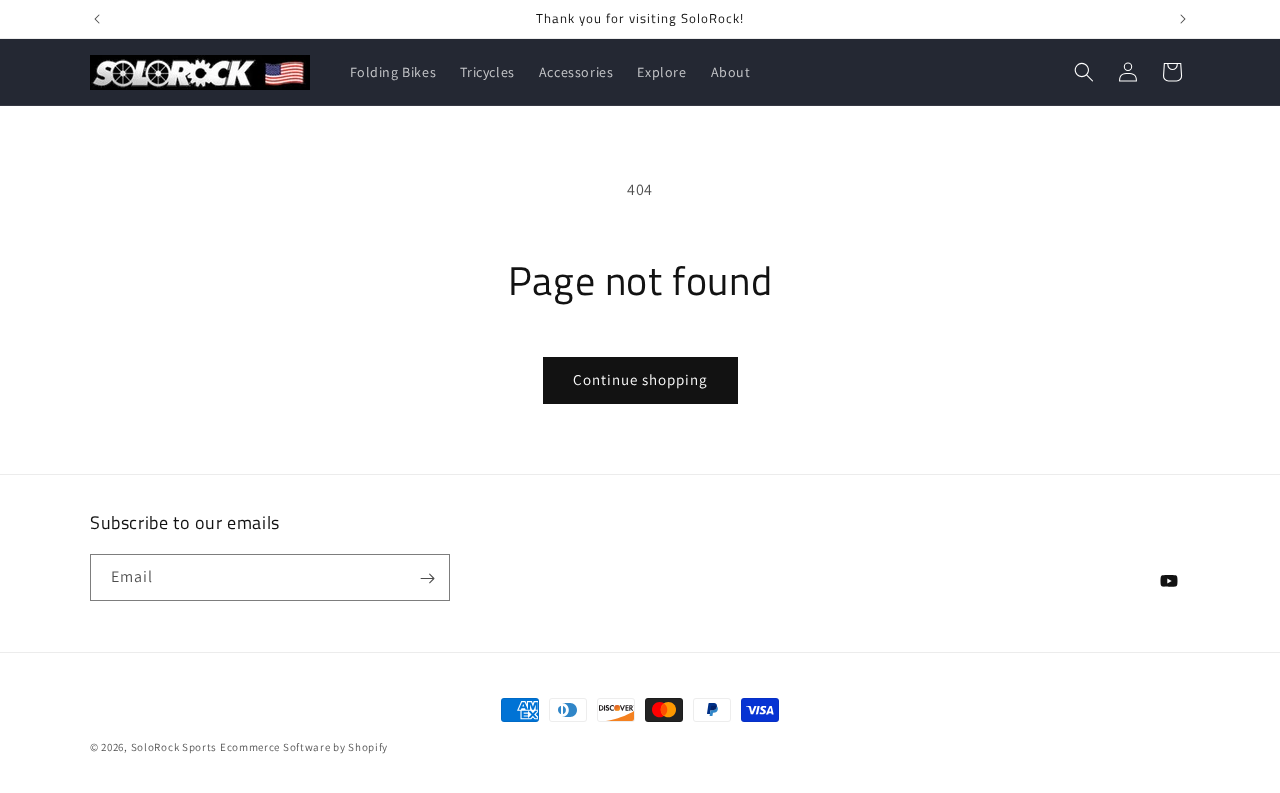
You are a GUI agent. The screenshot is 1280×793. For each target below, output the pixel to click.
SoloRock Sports (175, 747)
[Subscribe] (427, 578)
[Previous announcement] (97, 19)
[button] (1084, 72)
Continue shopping (640, 379)
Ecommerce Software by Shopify (304, 747)
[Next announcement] (1183, 19)
